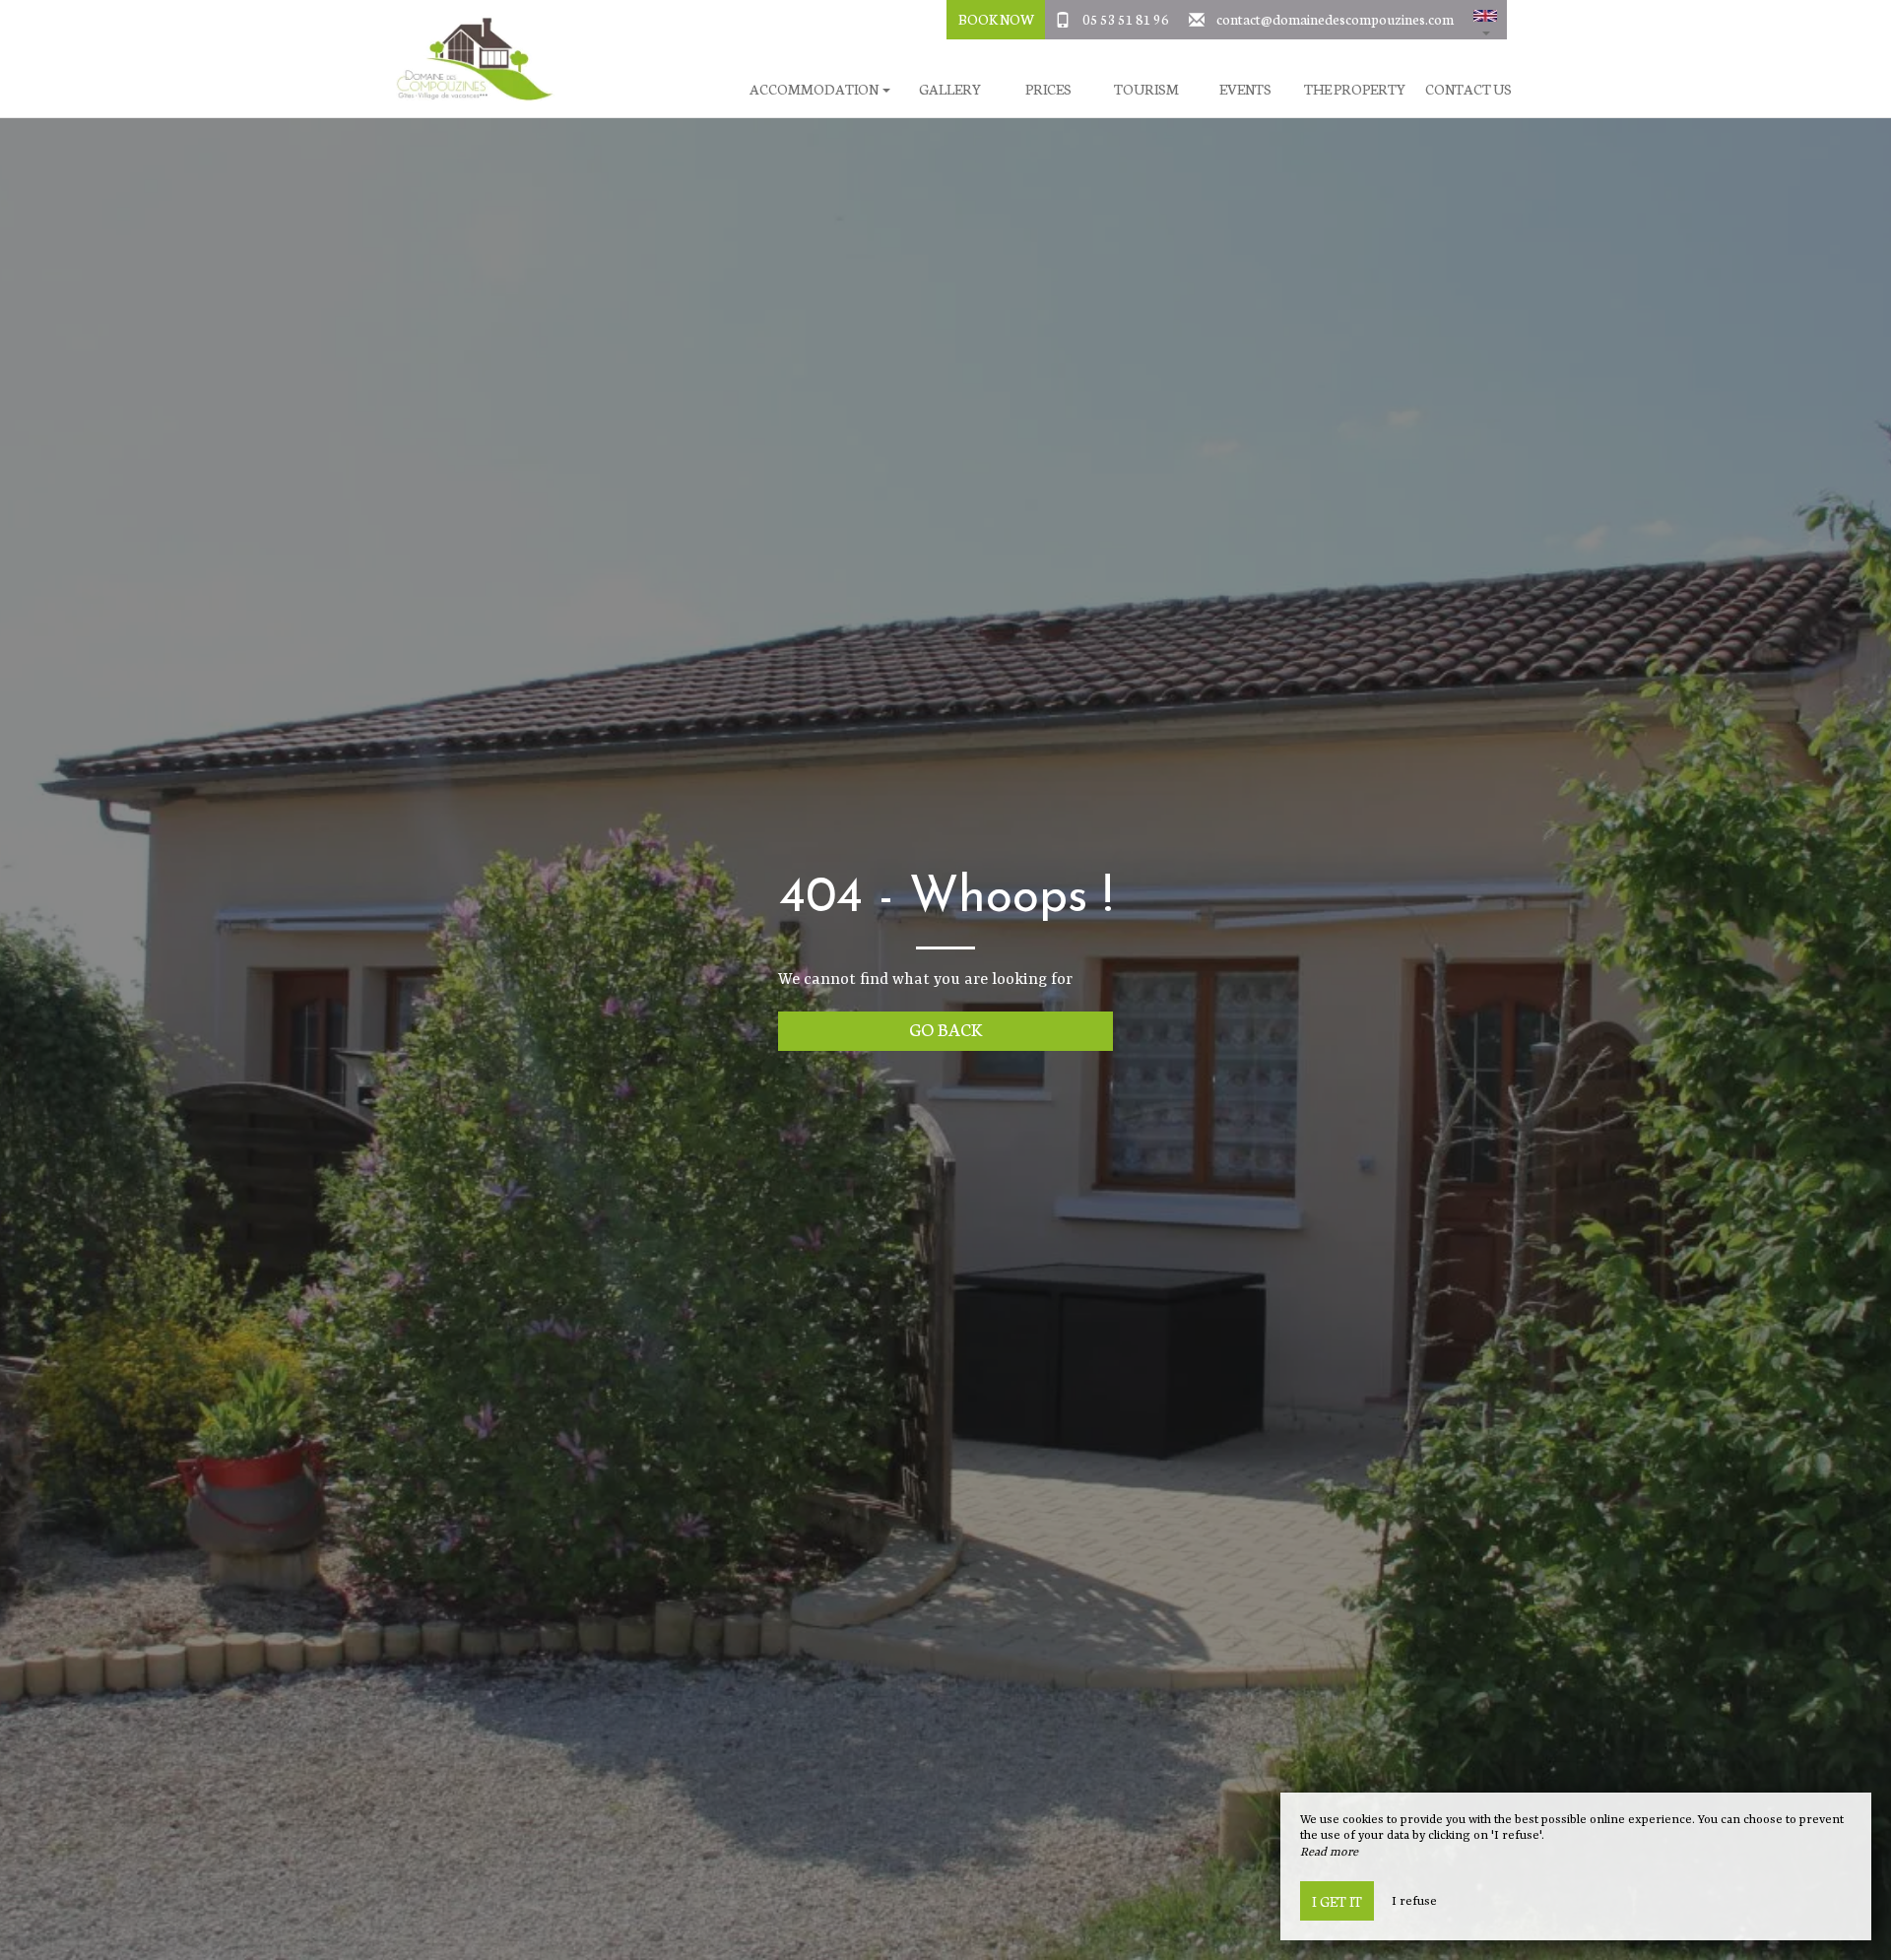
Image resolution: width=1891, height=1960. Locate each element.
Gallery (950, 89)
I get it (1337, 1901)
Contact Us (1468, 89)
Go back (946, 1029)
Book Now (996, 19)
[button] (1485, 20)
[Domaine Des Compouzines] (468, 59)
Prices (1048, 89)
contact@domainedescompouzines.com (1335, 19)
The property (1355, 89)
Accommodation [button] (815, 89)
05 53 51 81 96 (1126, 19)
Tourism (1146, 89)
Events (1245, 89)
